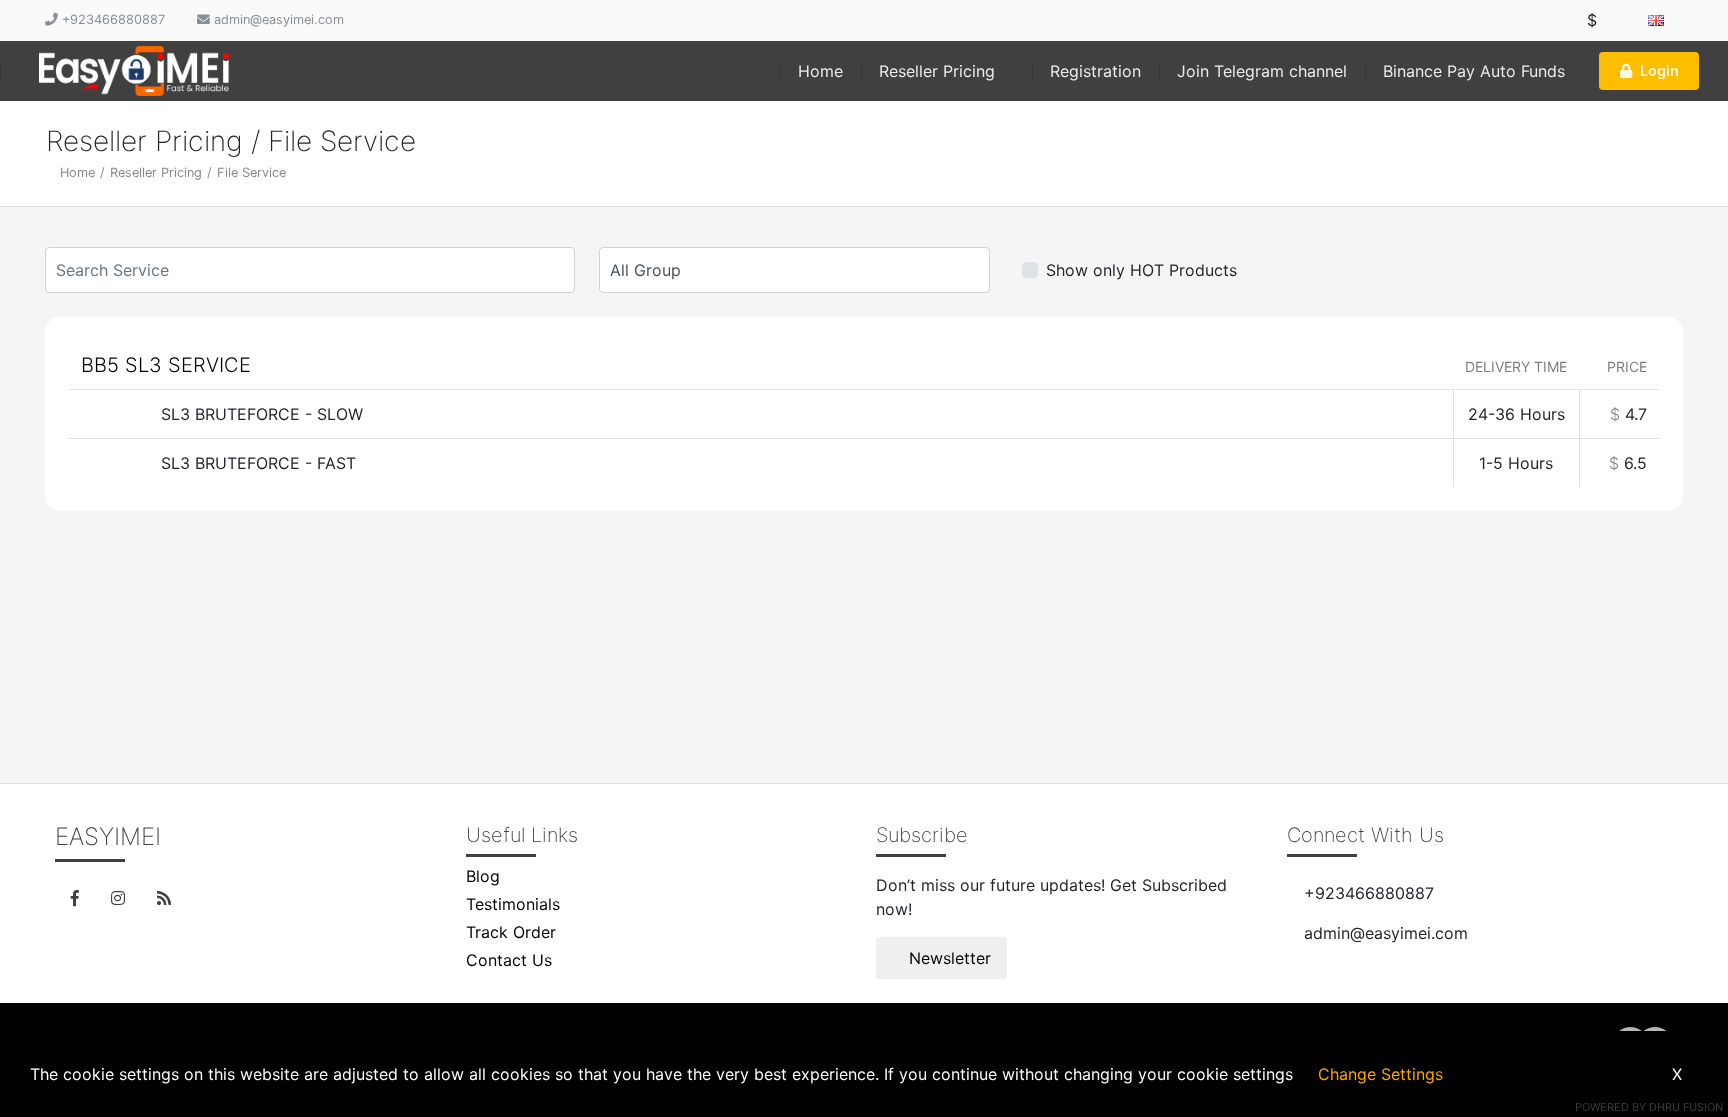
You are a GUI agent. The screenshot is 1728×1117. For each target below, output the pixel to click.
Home (820, 71)
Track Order (511, 932)
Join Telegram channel (1262, 71)
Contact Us (509, 960)
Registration (1095, 71)
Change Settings (1380, 1074)
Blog (483, 876)
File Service (251, 172)
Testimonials (513, 904)
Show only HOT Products (1141, 270)
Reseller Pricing (939, 71)
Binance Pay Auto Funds (1474, 71)
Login (1659, 70)
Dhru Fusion (1686, 1107)
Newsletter (947, 958)
